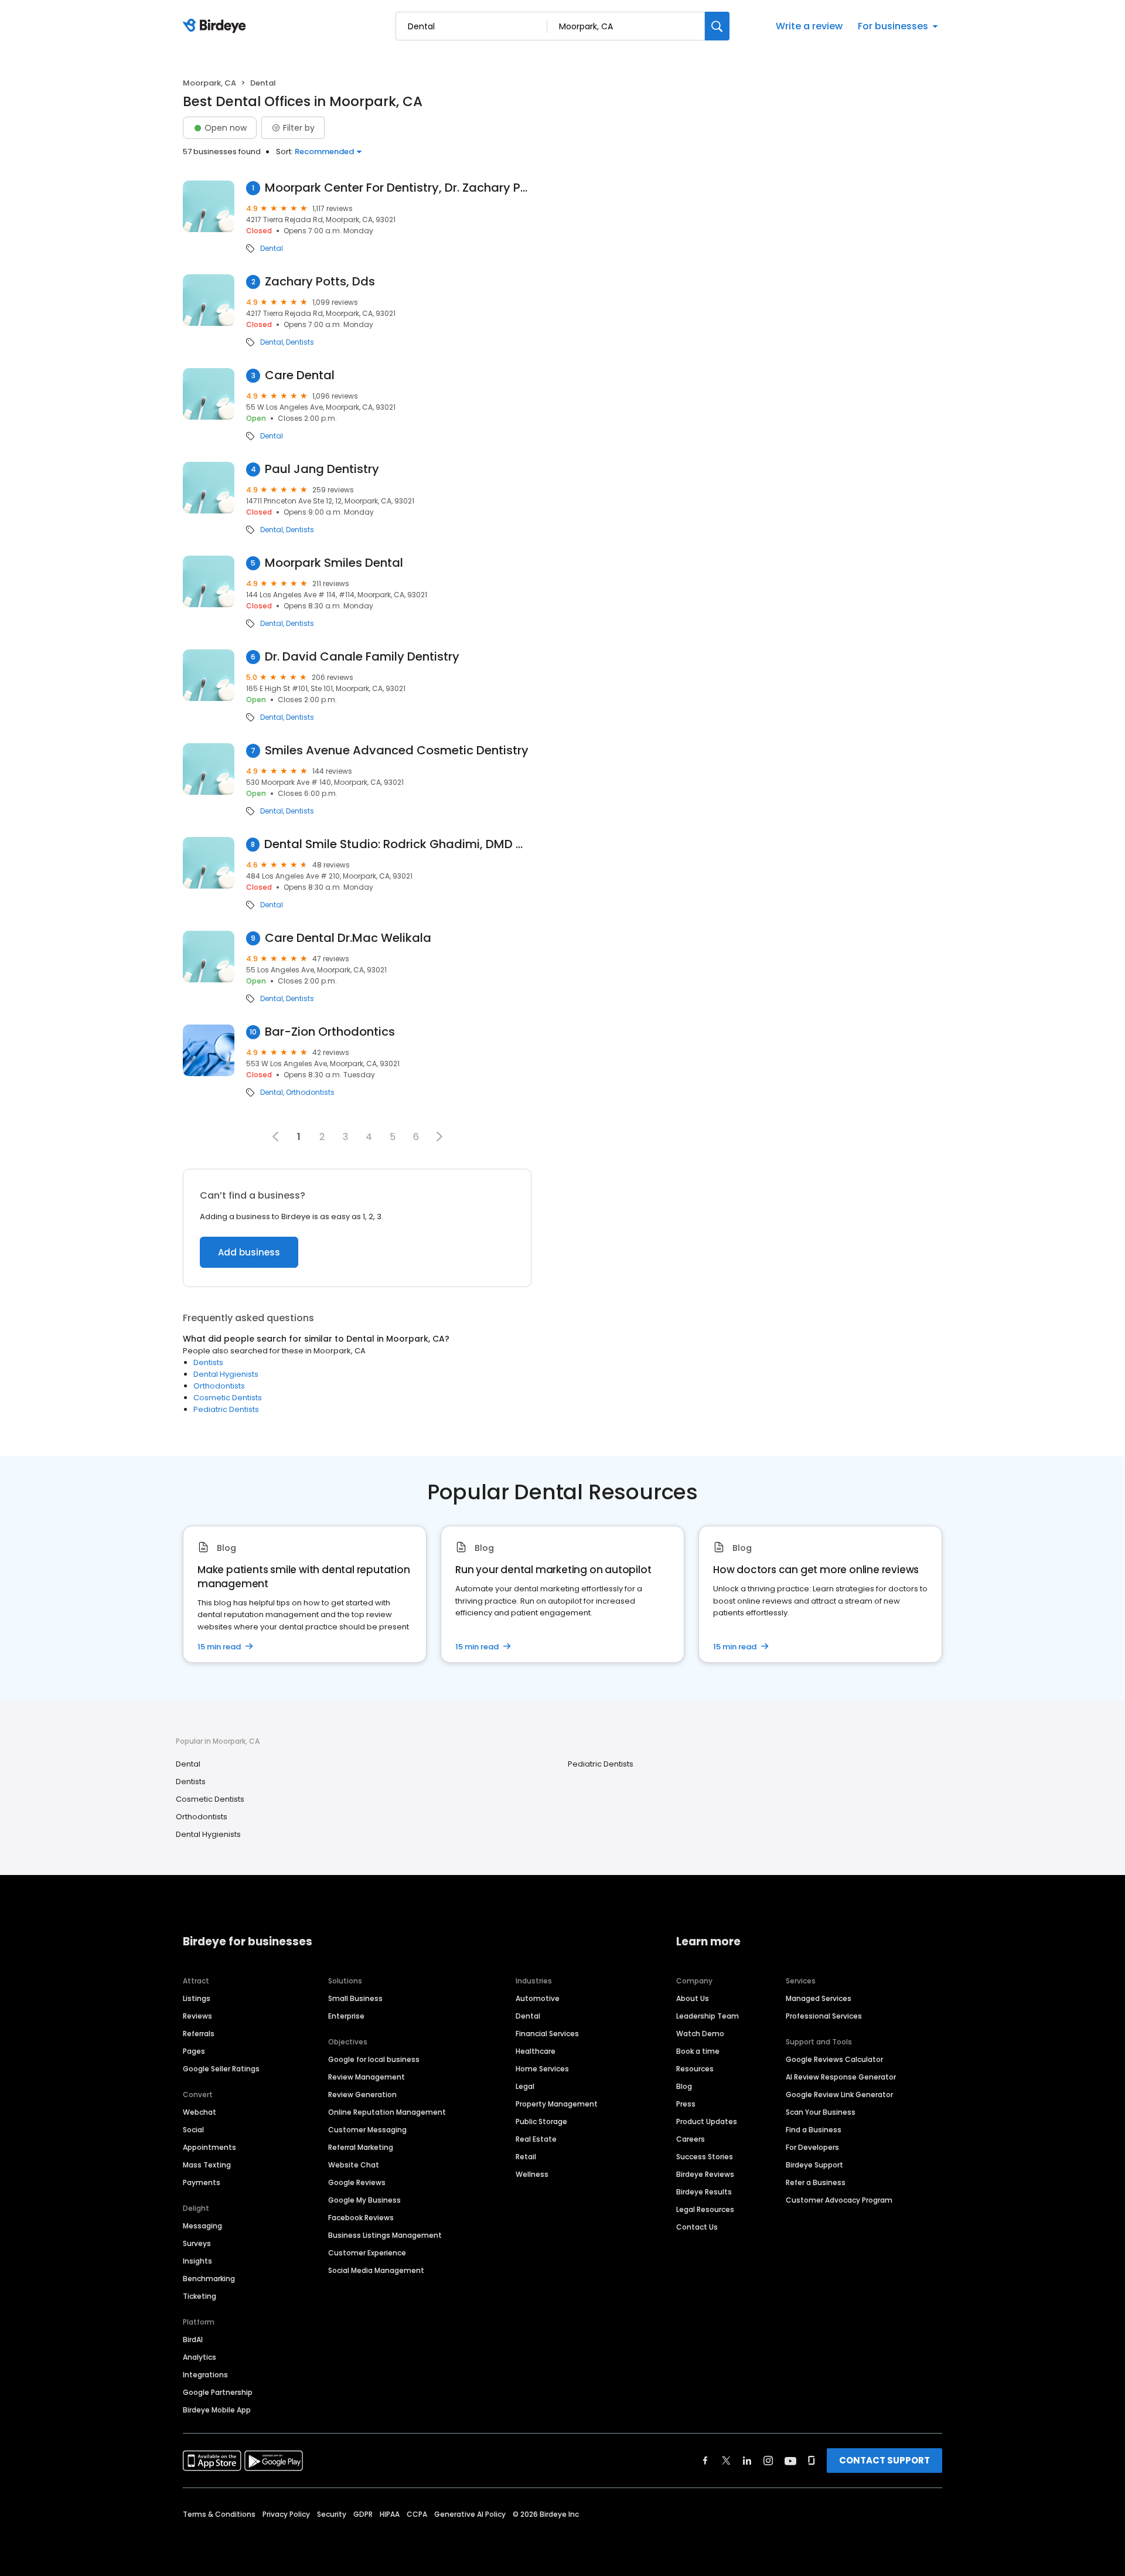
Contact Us (697, 2227)
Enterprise (346, 2016)
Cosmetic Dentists (228, 1398)
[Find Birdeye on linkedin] (747, 2461)
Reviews (197, 2016)
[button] (439, 1136)
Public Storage (541, 2121)
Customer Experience (367, 2253)
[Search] (717, 26)
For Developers (812, 2147)
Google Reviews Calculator (834, 2059)
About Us (693, 1998)
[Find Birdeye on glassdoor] (812, 2461)
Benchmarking (209, 2279)
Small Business (355, 1998)
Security (332, 2514)
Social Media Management (376, 2270)
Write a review (809, 26)
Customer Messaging (367, 2130)
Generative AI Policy (470, 2514)
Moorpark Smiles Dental (334, 563)
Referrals (199, 2034)
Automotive (538, 1998)
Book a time (698, 2051)
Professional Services (824, 2016)
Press (686, 2104)
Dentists (300, 342)
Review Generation (362, 2095)
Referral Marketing (361, 2147)
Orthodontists (310, 1093)
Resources (695, 2069)
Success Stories (705, 2157)
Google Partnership (218, 2392)
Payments (202, 2182)
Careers (691, 2139)
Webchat (200, 2112)
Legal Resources (705, 2209)
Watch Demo (700, 2034)
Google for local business (374, 2059)
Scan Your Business (821, 2112)
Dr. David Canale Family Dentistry (362, 657)
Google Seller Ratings (221, 2069)
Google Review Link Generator (839, 2095)
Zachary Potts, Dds (320, 282)
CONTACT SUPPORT (884, 2460)
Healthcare (536, 2051)
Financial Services (547, 2034)
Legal (525, 2086)
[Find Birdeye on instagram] (768, 2461)
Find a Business (814, 2130)
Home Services (542, 2069)
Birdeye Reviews (705, 2174)
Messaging (202, 2226)
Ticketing (200, 2296)
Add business (249, 1252)
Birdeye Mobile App (217, 2410)
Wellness (532, 2174)
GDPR (363, 2514)
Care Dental (300, 375)
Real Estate (536, 2139)
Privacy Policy (286, 2514)
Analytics (200, 2357)
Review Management (367, 2077)
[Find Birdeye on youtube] (790, 2461)
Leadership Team (708, 2016)
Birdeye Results (704, 2192)
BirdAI (193, 2340)
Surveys (197, 2243)
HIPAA (390, 2514)
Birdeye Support (814, 2165)
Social (193, 2130)
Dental (272, 249)
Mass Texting (207, 2165)
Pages (194, 2051)
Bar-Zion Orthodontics (330, 1032)
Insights (197, 2261)
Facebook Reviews (361, 2218)
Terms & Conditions (219, 2514)
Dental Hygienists (226, 1374)
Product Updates (707, 2121)
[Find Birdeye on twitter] (726, 2461)
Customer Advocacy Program (839, 2200)
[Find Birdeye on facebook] (705, 2461)
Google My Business (364, 2200)
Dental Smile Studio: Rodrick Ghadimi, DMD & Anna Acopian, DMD (398, 844)
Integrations (205, 2375)
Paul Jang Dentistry (322, 469)
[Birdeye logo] (217, 26)
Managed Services (819, 1998)
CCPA (417, 2514)
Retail (526, 2157)
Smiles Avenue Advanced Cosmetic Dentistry (397, 751)
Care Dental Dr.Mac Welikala (348, 938)
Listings (197, 1998)
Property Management (557, 2104)
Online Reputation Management (387, 2112)
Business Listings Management (385, 2235)
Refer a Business (816, 2182)
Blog (684, 2086)
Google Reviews (357, 2182)
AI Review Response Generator (841, 2077)
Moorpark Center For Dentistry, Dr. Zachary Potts (398, 188)
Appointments (209, 2147)
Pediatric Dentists (226, 1409)
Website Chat (354, 2165)
